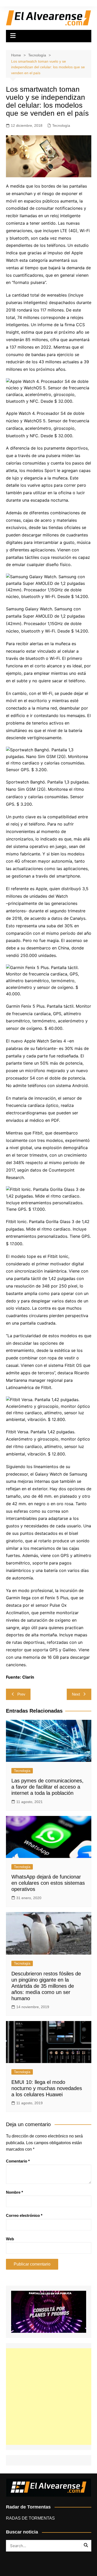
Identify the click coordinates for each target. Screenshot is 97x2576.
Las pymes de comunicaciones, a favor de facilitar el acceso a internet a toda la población (47, 1787)
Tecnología (61, 125)
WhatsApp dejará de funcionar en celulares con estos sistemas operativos (48, 1883)
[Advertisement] (48, 2397)
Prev (21, 1694)
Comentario (18, 2161)
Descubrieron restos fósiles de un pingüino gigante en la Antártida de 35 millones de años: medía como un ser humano (46, 1986)
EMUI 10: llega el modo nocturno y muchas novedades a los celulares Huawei (47, 2088)
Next (76, 1694)
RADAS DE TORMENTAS (30, 2518)
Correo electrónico (24, 2215)
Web (10, 2239)
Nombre (14, 2192)
